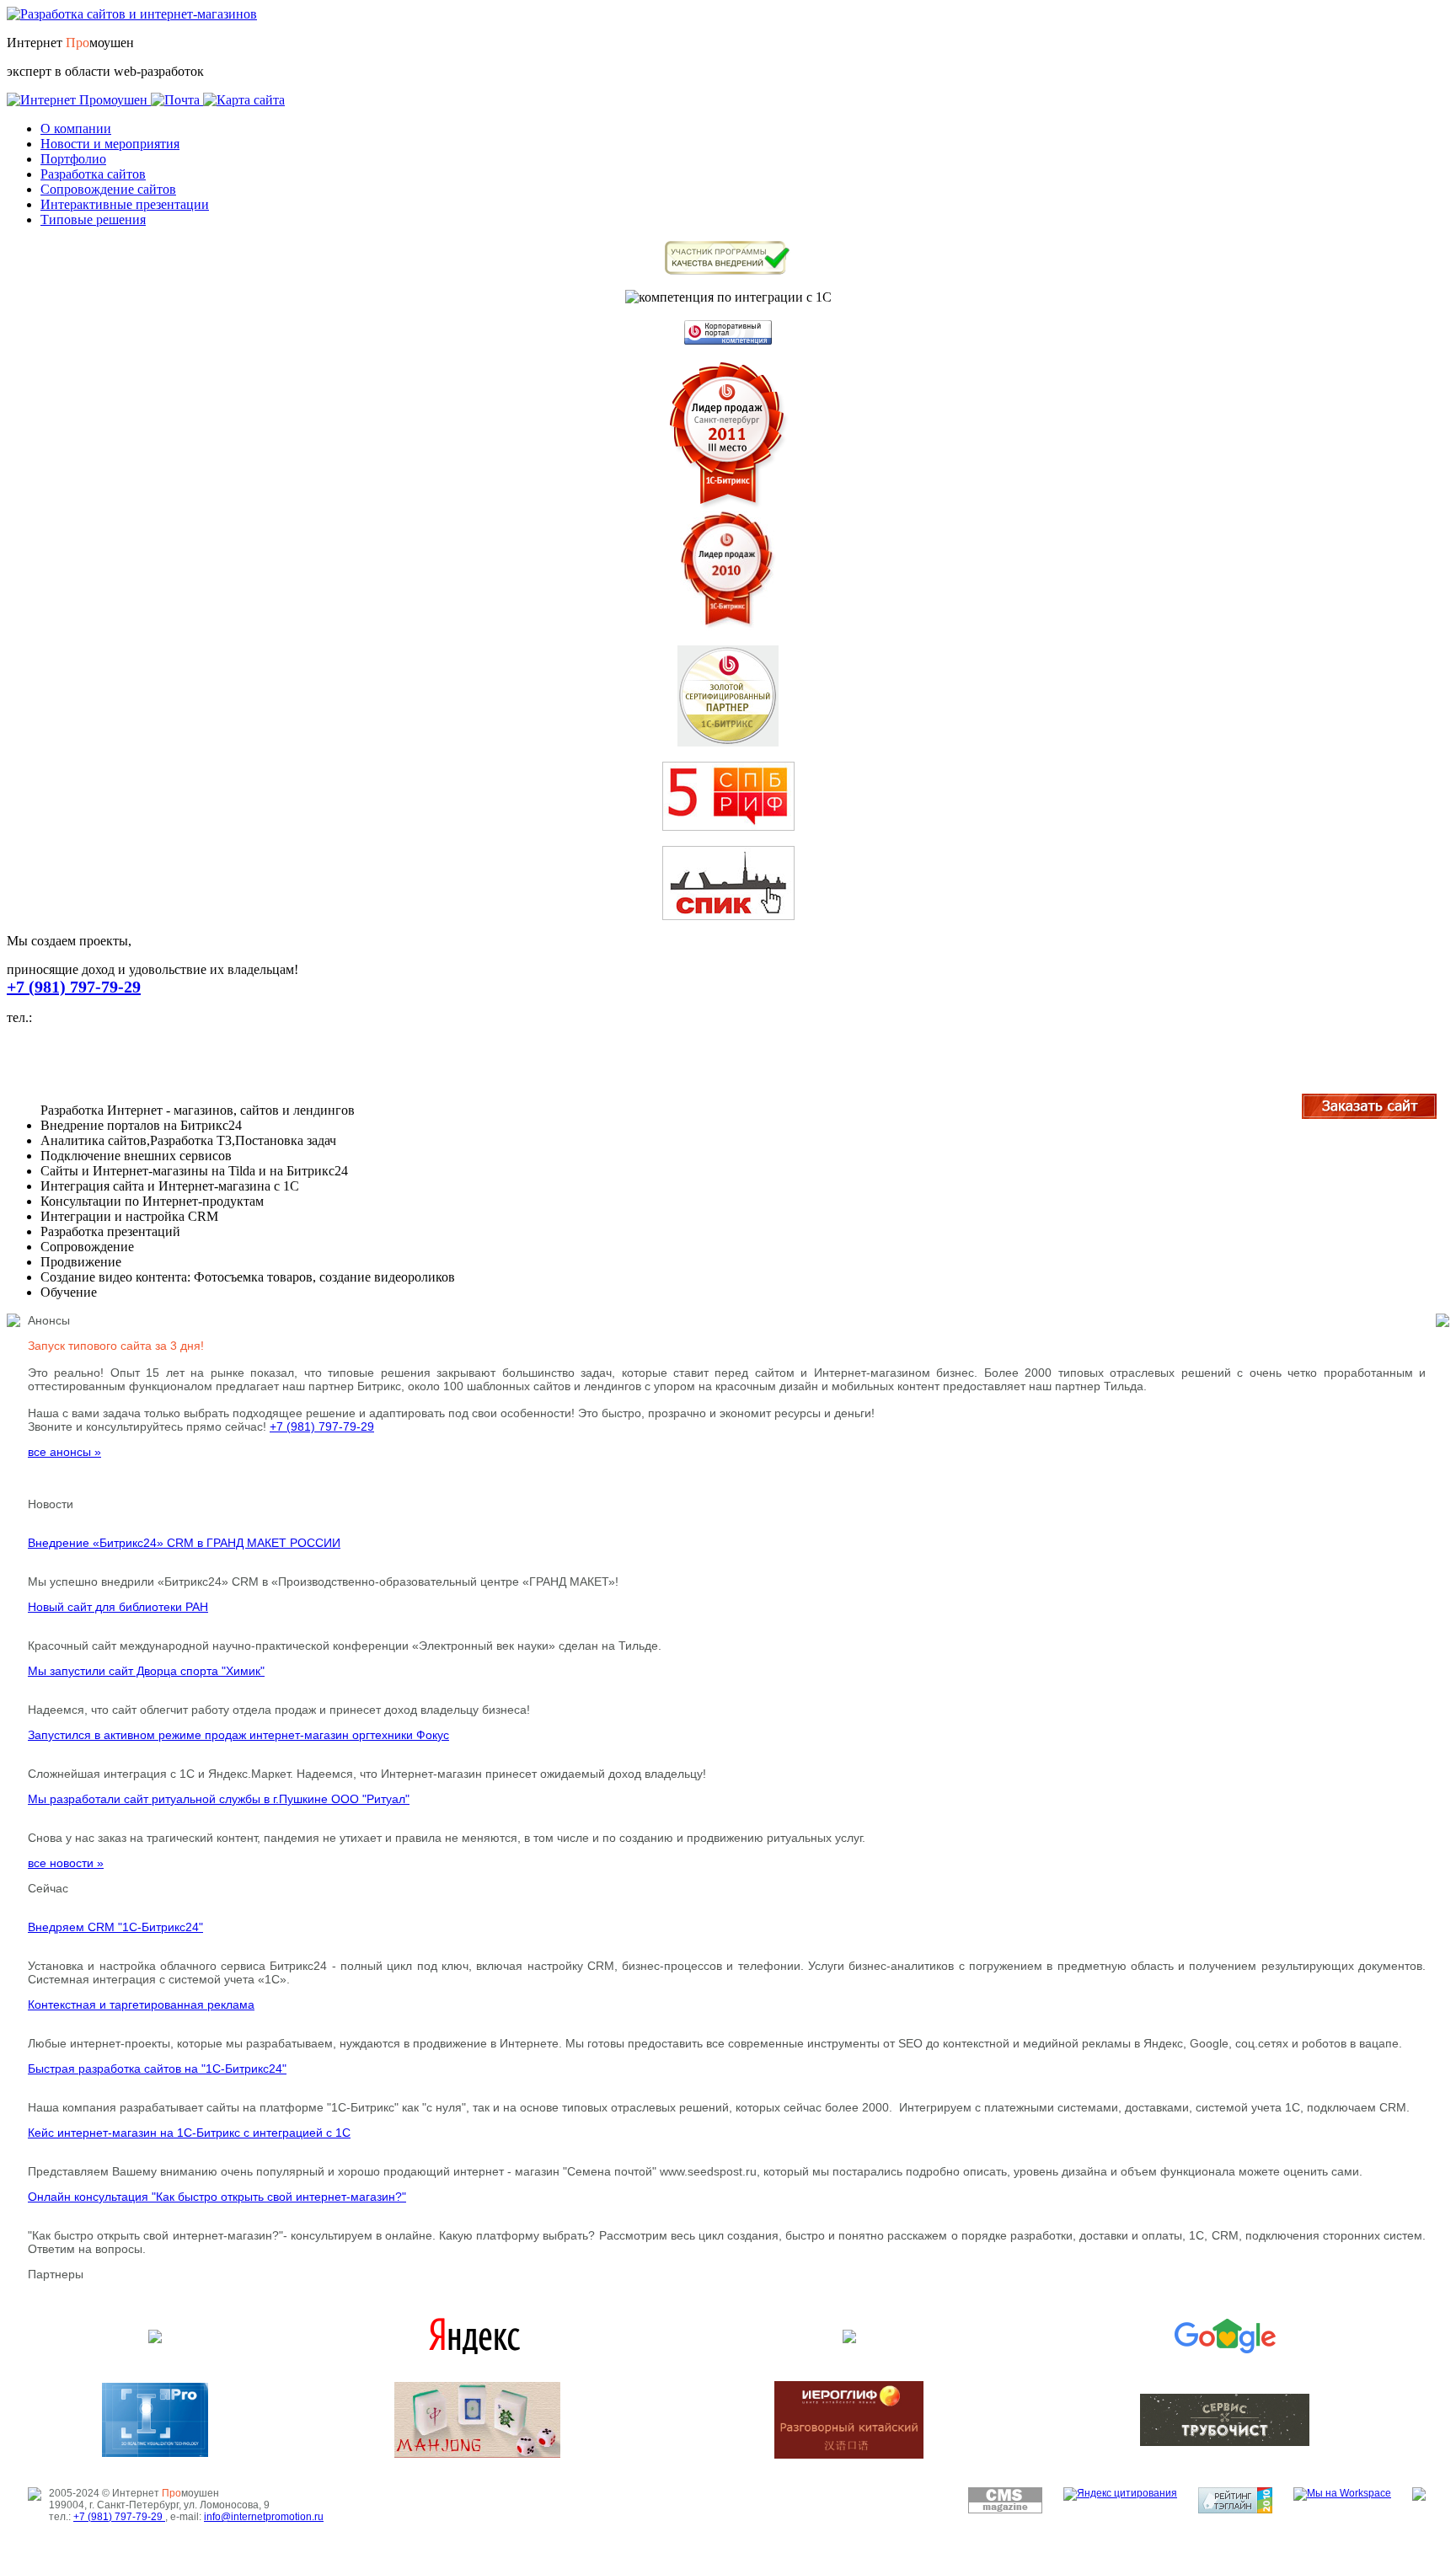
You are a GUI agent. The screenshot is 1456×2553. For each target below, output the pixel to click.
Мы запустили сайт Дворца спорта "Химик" (146, 1671)
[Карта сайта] (244, 100)
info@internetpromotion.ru (264, 2517)
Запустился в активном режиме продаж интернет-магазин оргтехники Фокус (238, 1735)
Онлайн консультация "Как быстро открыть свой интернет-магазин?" (217, 2197)
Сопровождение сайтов (108, 189)
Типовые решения (93, 219)
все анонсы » (64, 1452)
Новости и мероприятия (110, 144)
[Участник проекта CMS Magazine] (1005, 2510)
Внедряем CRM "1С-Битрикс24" (115, 1927)
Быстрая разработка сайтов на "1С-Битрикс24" (157, 2069)
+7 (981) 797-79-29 (74, 987)
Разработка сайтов (93, 174)
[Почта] (177, 100)
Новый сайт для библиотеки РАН (118, 1607)
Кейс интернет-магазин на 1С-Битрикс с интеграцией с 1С (189, 2133)
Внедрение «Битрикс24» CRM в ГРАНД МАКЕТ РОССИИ (184, 1543)
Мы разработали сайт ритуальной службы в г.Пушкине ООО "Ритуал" (219, 1799)
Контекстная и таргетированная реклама (141, 2004)
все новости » (66, 1863)
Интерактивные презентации (125, 204)
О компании (76, 128)
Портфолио (73, 159)
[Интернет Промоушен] (79, 100)
